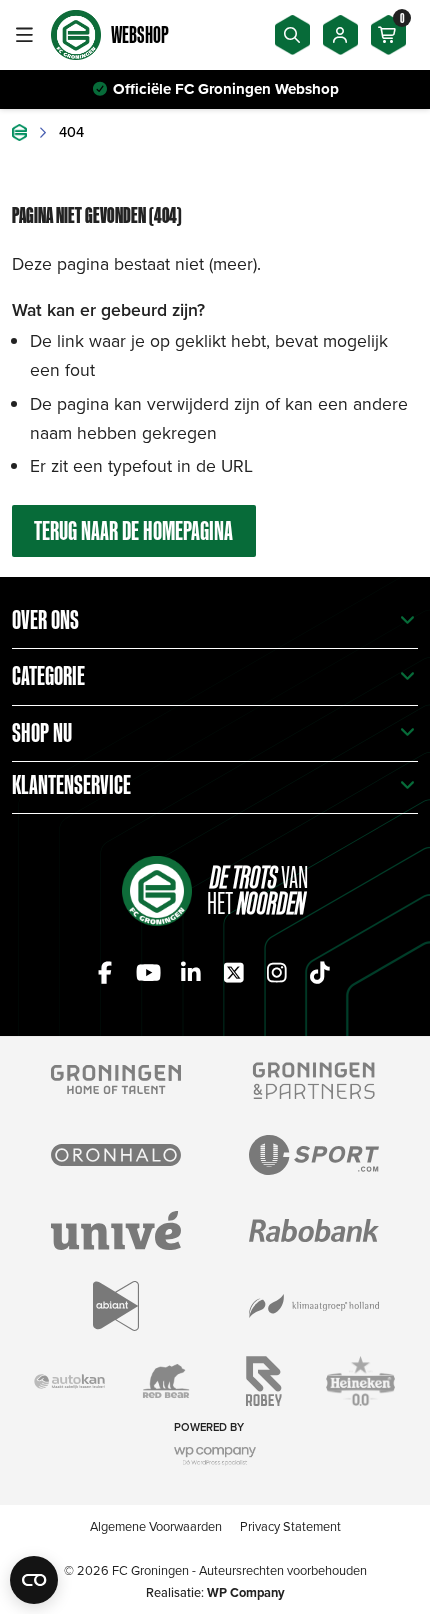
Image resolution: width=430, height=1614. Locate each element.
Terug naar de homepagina (133, 530)
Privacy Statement (290, 1526)
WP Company (246, 1592)
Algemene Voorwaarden (156, 1526)
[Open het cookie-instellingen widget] (34, 1580)
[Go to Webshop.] (19, 132)
